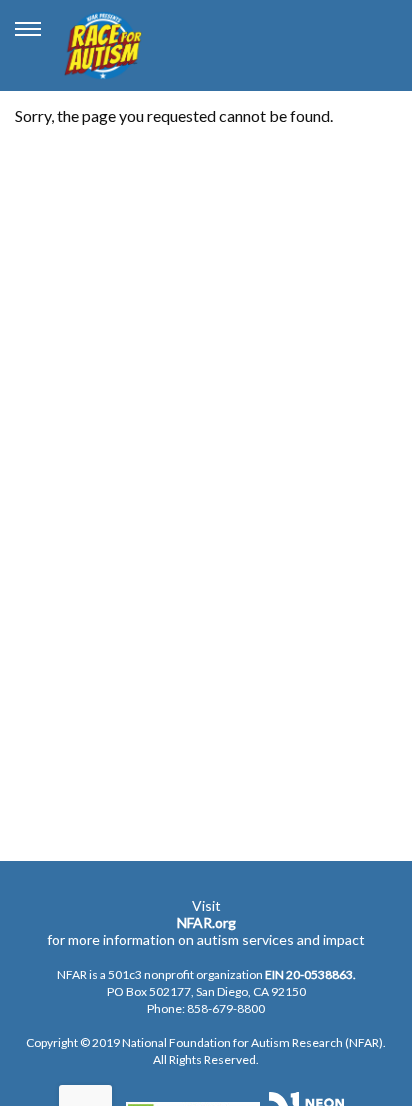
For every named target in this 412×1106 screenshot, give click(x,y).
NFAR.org (206, 922)
